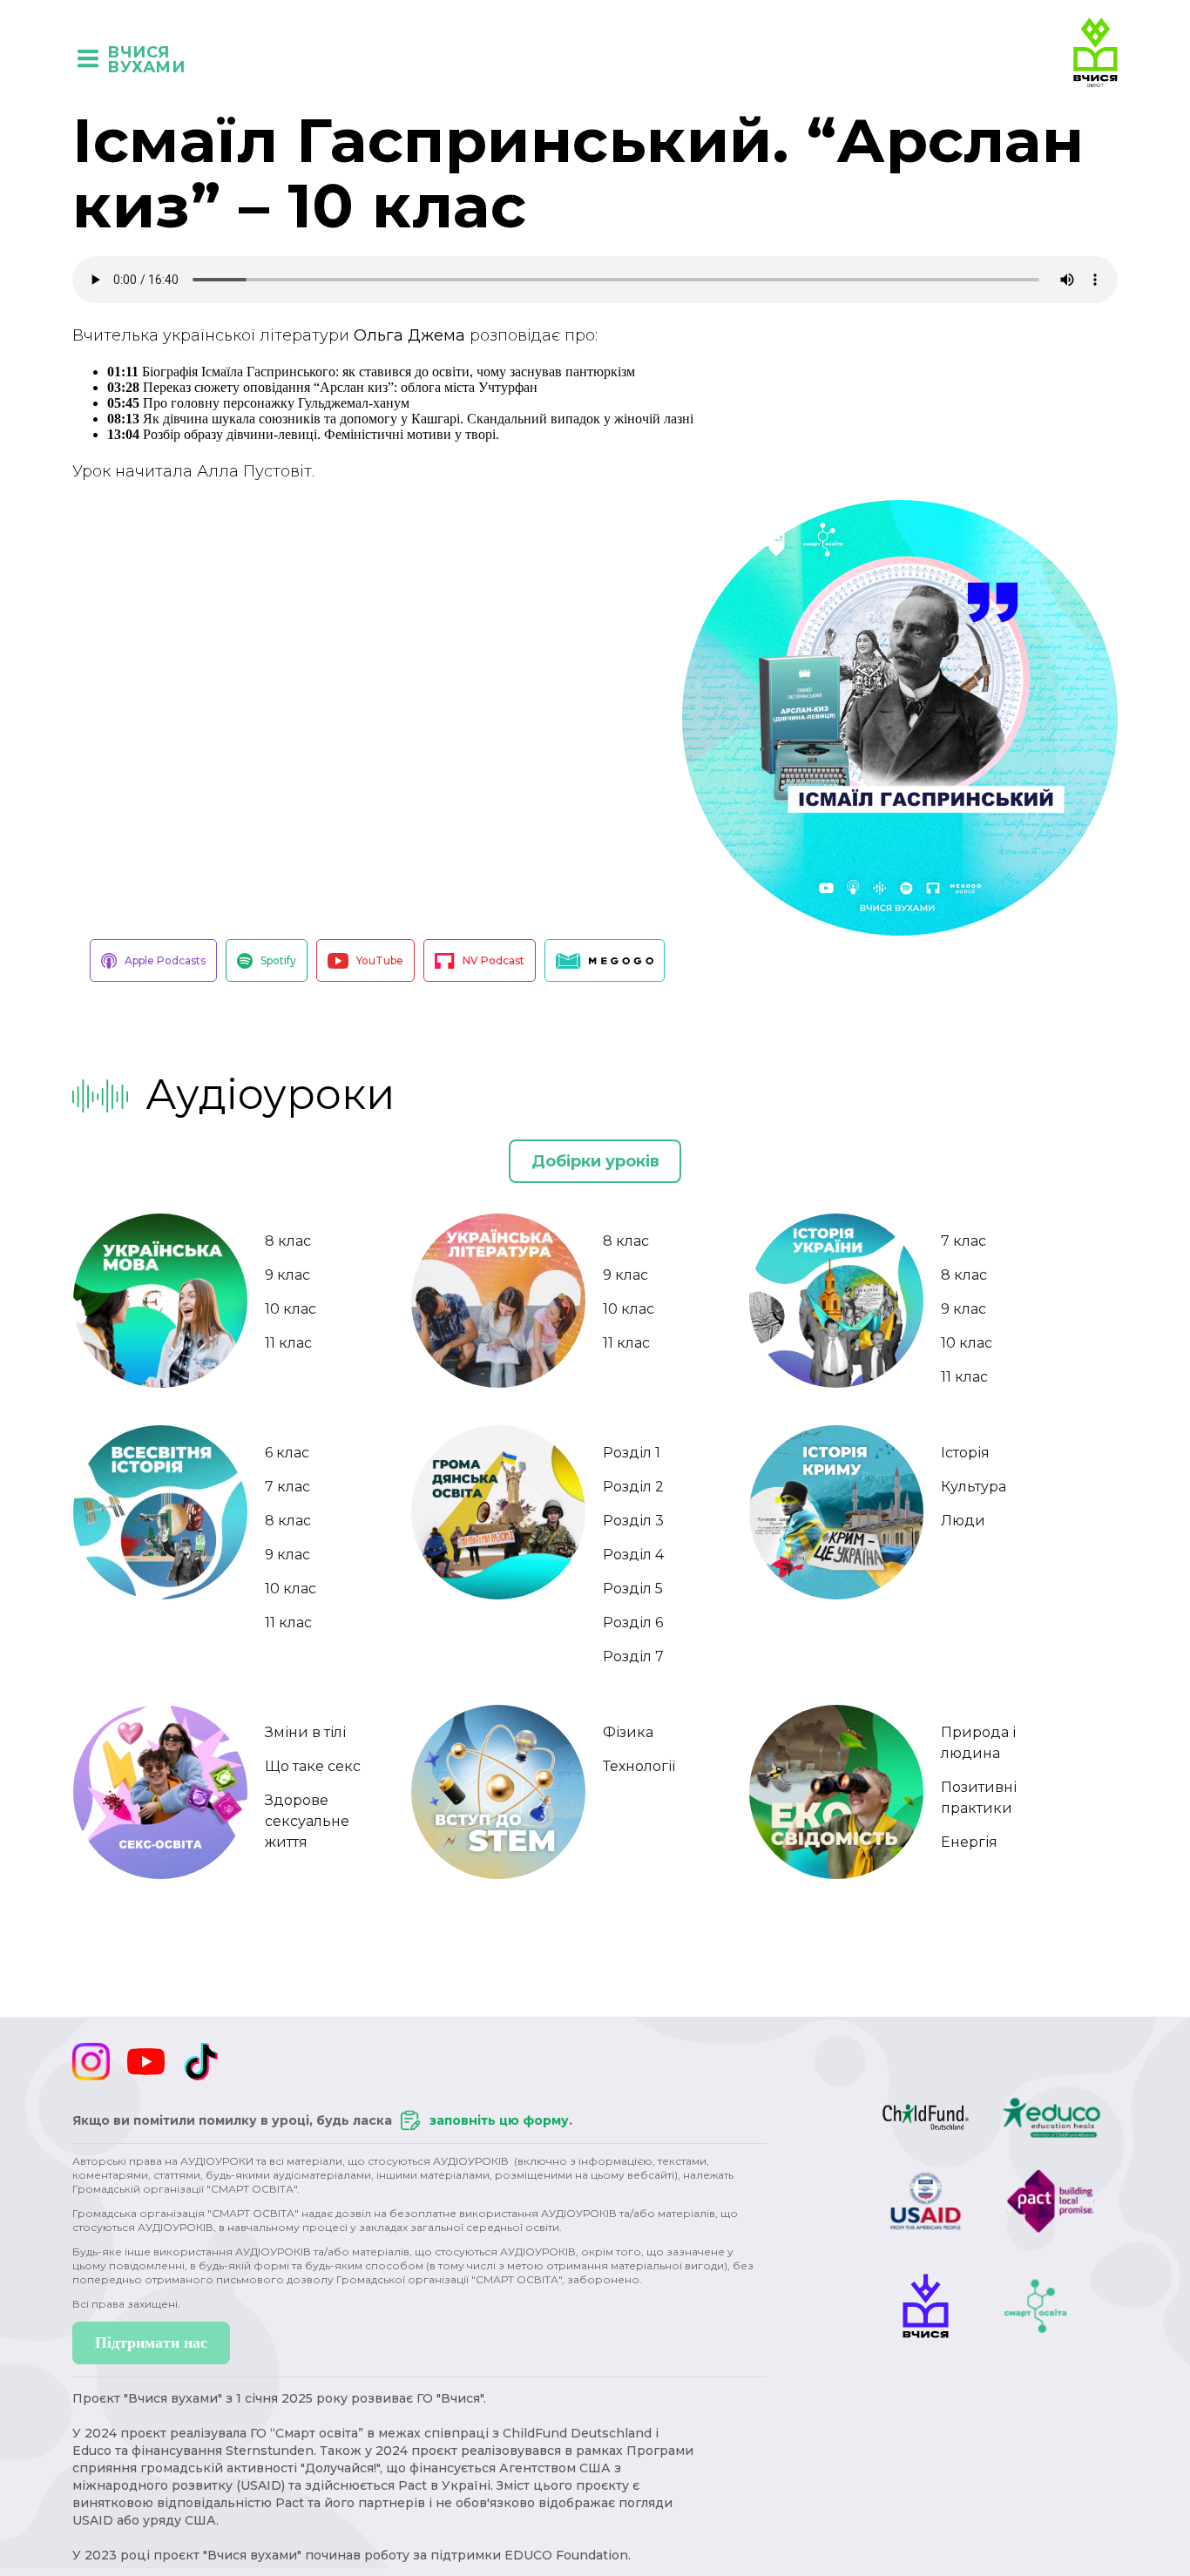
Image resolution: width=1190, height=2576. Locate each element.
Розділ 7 (633, 1656)
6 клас (287, 1453)
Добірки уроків (595, 1161)
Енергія (969, 1842)
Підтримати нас (151, 2343)
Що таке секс (313, 1766)
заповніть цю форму (499, 2120)
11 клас (288, 1343)
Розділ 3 (633, 1521)
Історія (965, 1453)
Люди (963, 1521)
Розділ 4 (633, 1555)
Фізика (628, 1732)
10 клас (291, 1309)
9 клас (287, 1275)
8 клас (288, 1241)
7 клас (963, 1241)
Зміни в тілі (305, 1732)
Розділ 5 (633, 1589)
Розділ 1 (632, 1453)
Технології (639, 1766)
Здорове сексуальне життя (307, 1821)
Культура (974, 1487)
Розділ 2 (633, 1487)
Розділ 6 (633, 1623)
